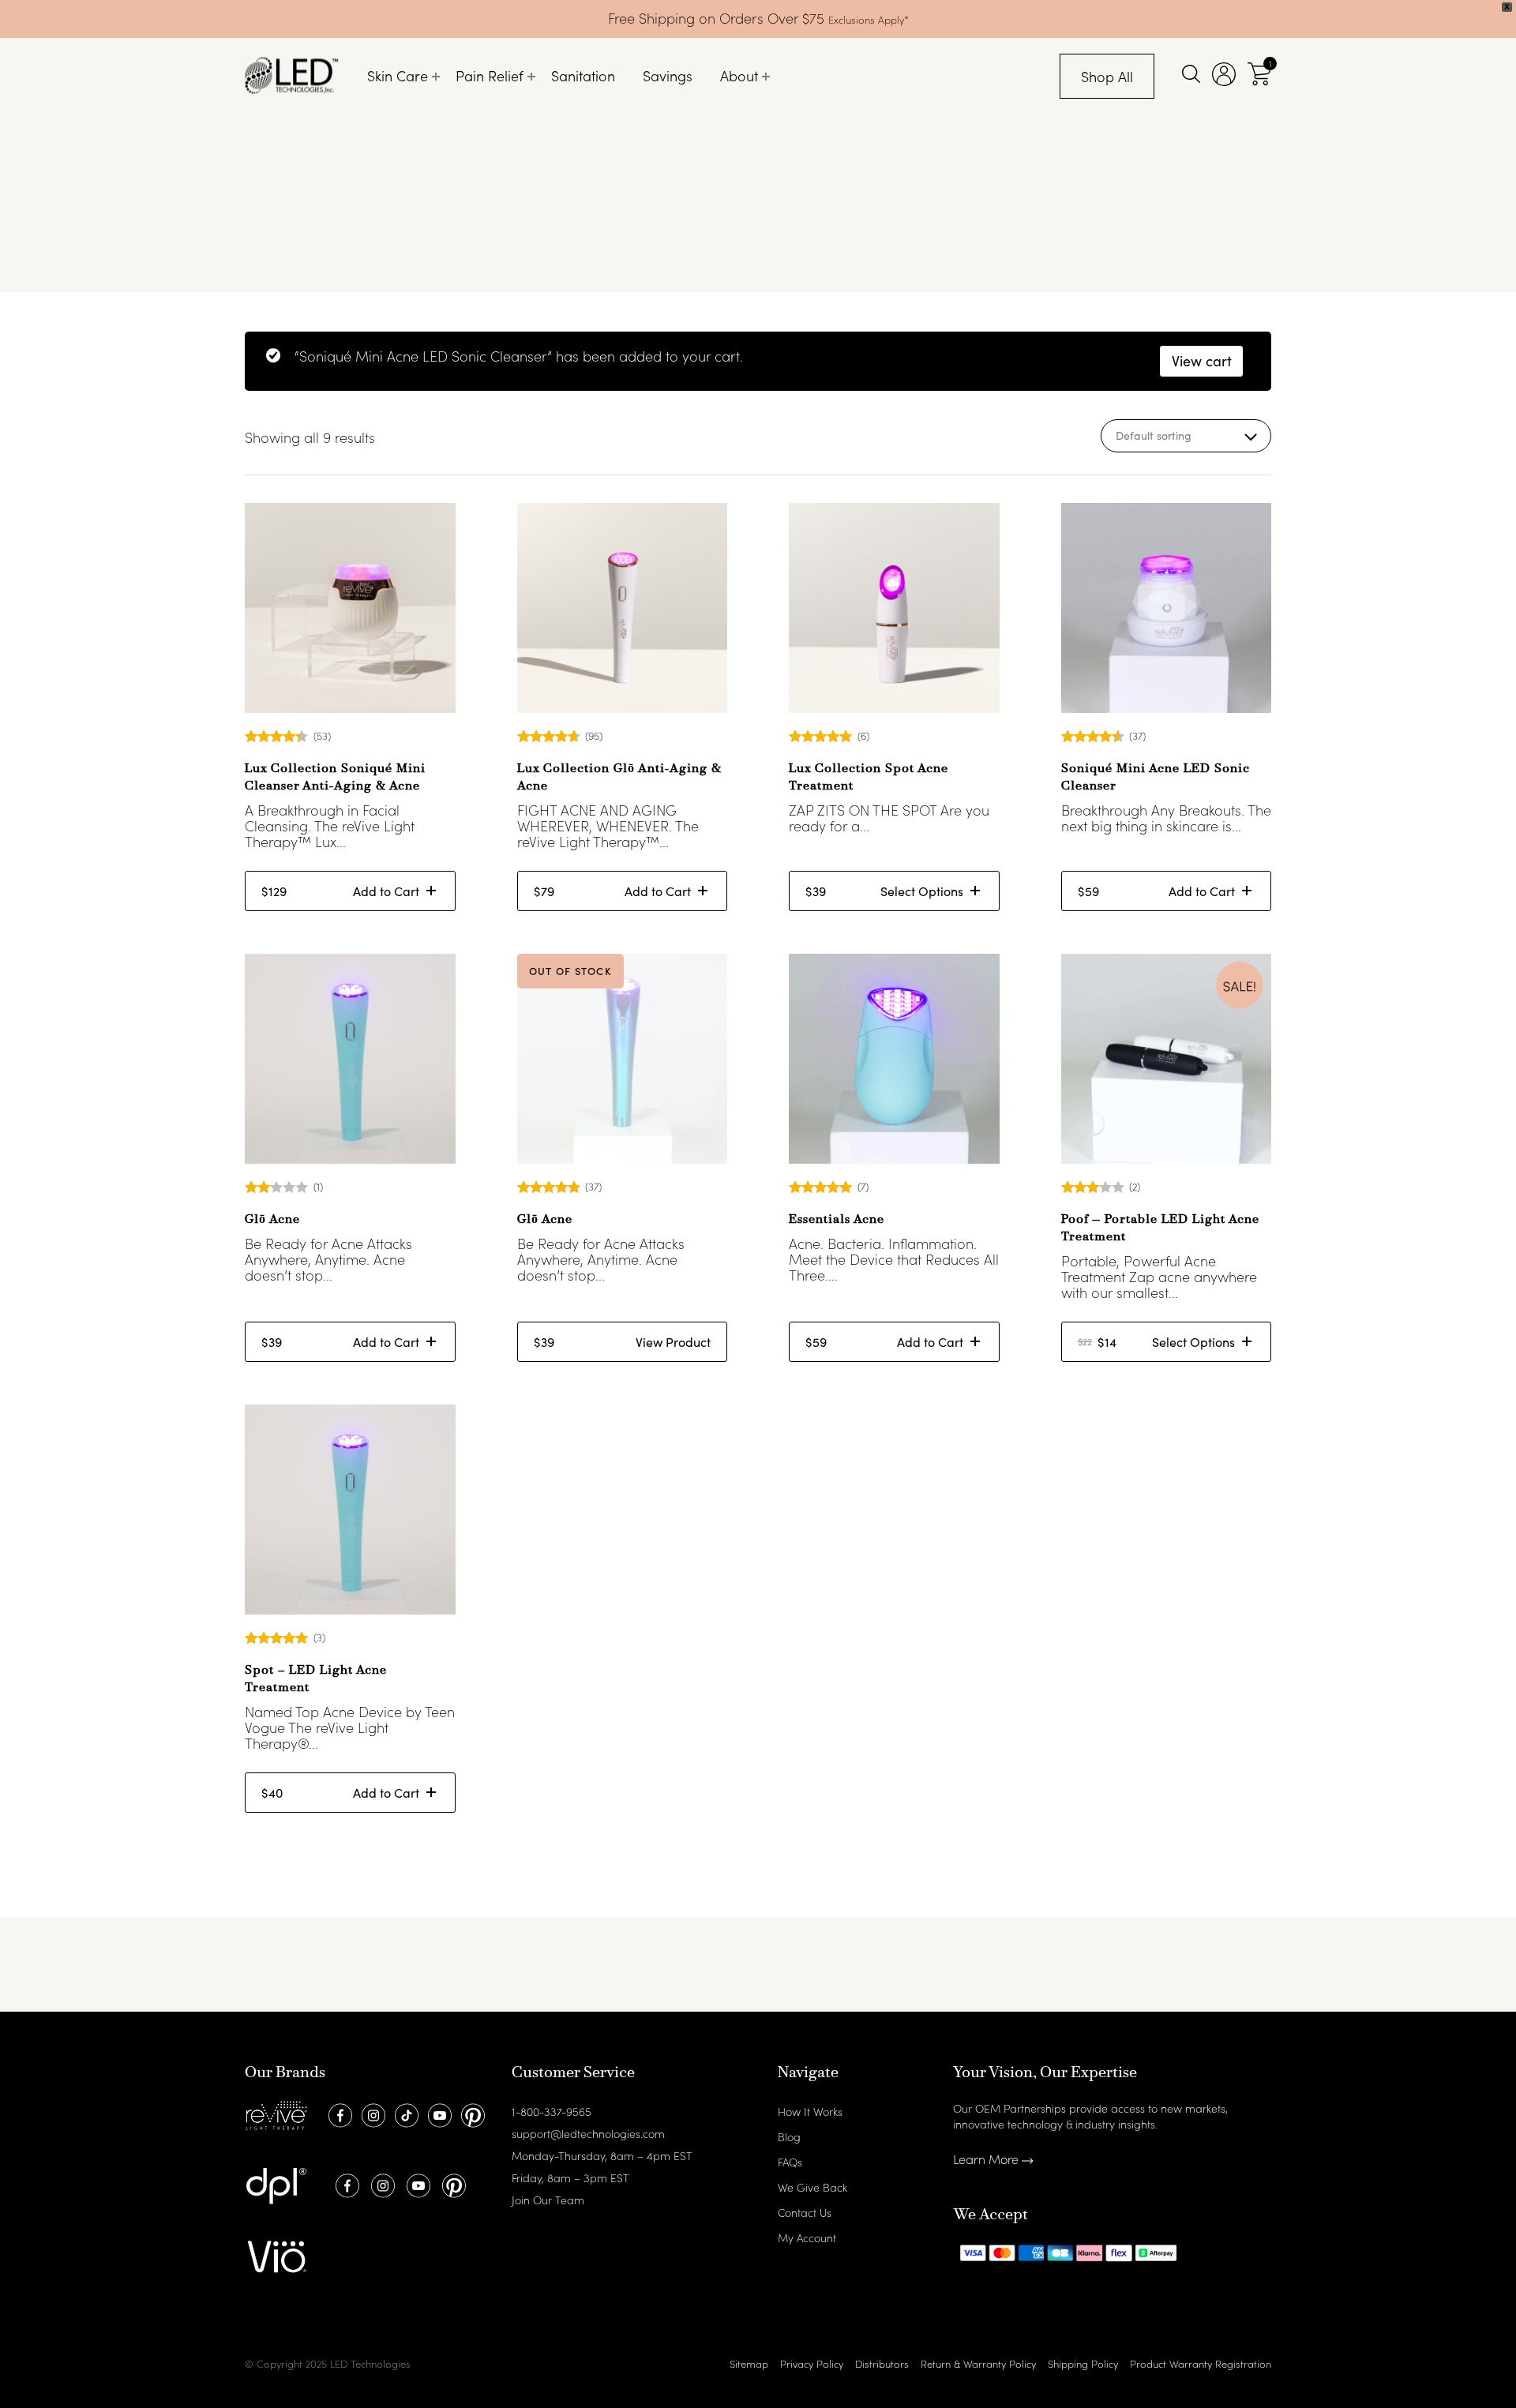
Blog (789, 2136)
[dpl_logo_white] (276, 2184)
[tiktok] (405, 2114)
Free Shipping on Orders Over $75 (718, 18)
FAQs (790, 2162)
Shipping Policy (1083, 2363)
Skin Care (398, 75)
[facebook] (338, 2114)
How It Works (810, 2111)
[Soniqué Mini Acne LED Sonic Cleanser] (1167, 608)
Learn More (987, 2159)
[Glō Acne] (350, 1059)
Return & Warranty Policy (978, 2363)
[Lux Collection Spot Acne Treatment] (894, 608)
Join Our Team (548, 2200)
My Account (807, 2237)
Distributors (882, 2363)
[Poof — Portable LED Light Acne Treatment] (1167, 1059)
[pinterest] (471, 2114)
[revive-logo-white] (276, 2114)
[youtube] (438, 2114)
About (739, 75)
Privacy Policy (812, 2363)
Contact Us (805, 2212)
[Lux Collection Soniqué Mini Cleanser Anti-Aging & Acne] (350, 608)
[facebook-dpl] (345, 2184)
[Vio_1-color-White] (276, 2255)
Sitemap (749, 2363)
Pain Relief (490, 75)
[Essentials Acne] (894, 1059)
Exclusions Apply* (869, 19)
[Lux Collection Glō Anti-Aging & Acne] (623, 608)
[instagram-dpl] (381, 2184)
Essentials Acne (837, 1220)
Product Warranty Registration (1201, 2363)
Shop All (1107, 76)
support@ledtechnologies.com (588, 2133)
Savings (668, 75)
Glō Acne (272, 1220)
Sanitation (583, 75)
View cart (1202, 361)
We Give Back (812, 2187)
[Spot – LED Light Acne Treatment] (350, 1510)
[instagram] (371, 2114)
